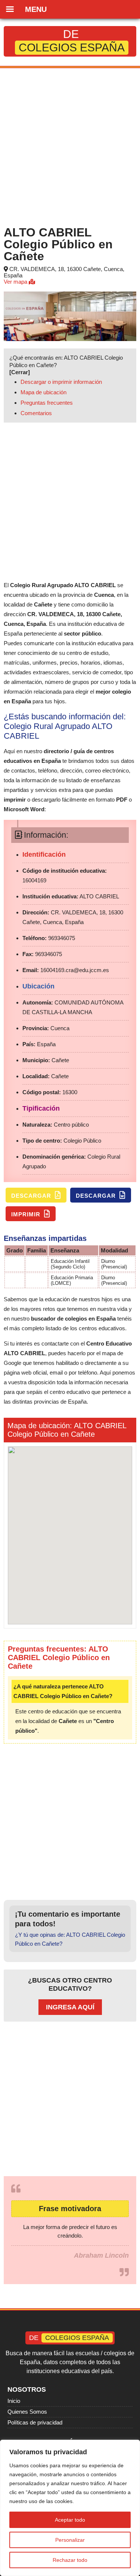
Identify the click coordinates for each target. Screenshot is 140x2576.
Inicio (14, 2401)
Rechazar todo (70, 2560)
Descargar (32, 1196)
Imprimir (27, 1214)
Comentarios (36, 413)
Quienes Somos (27, 2412)
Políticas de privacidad (35, 2422)
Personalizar (70, 2540)
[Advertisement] (70, 145)
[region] (70, 2508)
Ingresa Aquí (70, 2007)
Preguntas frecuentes (47, 403)
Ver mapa (16, 282)
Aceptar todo (70, 2520)
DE (72, 41)
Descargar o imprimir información (61, 382)
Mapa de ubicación (43, 392)
